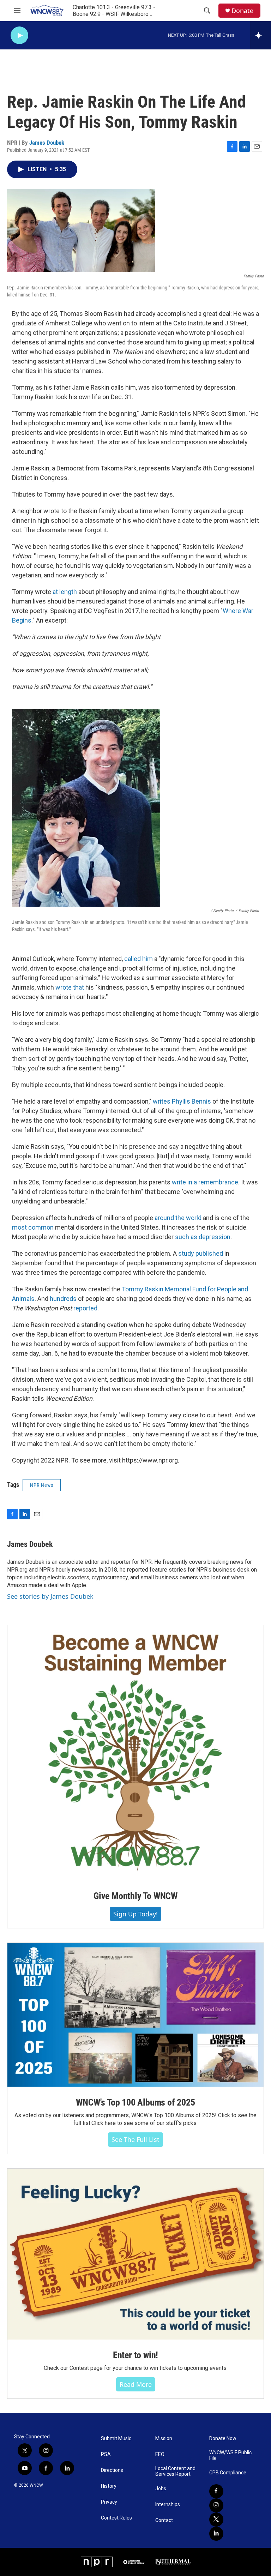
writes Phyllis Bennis (182, 1101)
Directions (112, 2470)
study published (201, 1253)
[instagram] (216, 2505)
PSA (106, 2454)
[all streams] (261, 35)
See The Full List (135, 2139)
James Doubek (47, 143)
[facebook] (216, 2491)
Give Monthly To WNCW (135, 1896)
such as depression (203, 1237)
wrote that (70, 987)
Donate (242, 11)
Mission (164, 2439)
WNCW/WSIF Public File (230, 2455)
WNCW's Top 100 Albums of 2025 (135, 2102)
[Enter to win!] (135, 2254)
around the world (178, 1218)
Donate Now (223, 2439)
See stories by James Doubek (50, 1596)
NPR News (42, 1485)
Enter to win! (135, 2355)
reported (85, 1308)
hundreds (63, 1299)
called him (138, 959)
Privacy (109, 2502)
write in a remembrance (205, 1182)
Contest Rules (116, 2518)
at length (65, 592)
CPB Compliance (228, 2473)
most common (33, 1227)
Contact (164, 2520)
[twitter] (216, 2520)
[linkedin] (216, 2534)
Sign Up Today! (135, 1914)
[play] (19, 35)
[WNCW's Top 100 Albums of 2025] (135, 2015)
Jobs (161, 2489)
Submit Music (116, 2439)
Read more (136, 2384)
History (109, 2486)
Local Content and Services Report (175, 2471)
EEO (160, 2454)
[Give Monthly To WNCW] (135, 1753)
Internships (168, 2505)
